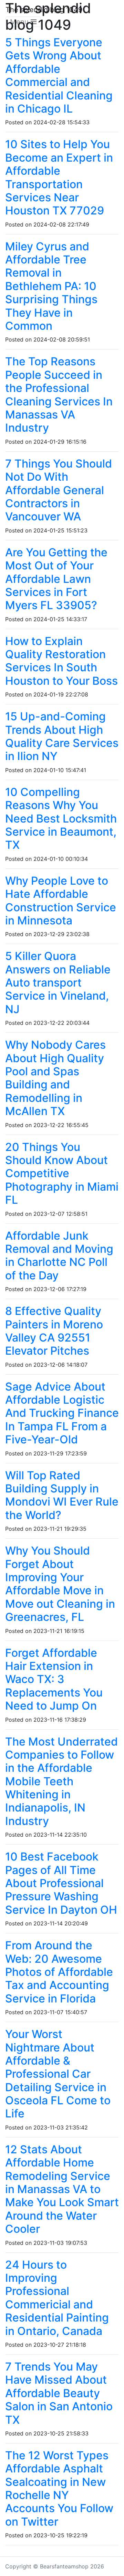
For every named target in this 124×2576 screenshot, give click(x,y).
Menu (20, 22)
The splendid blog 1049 (44, 10)
